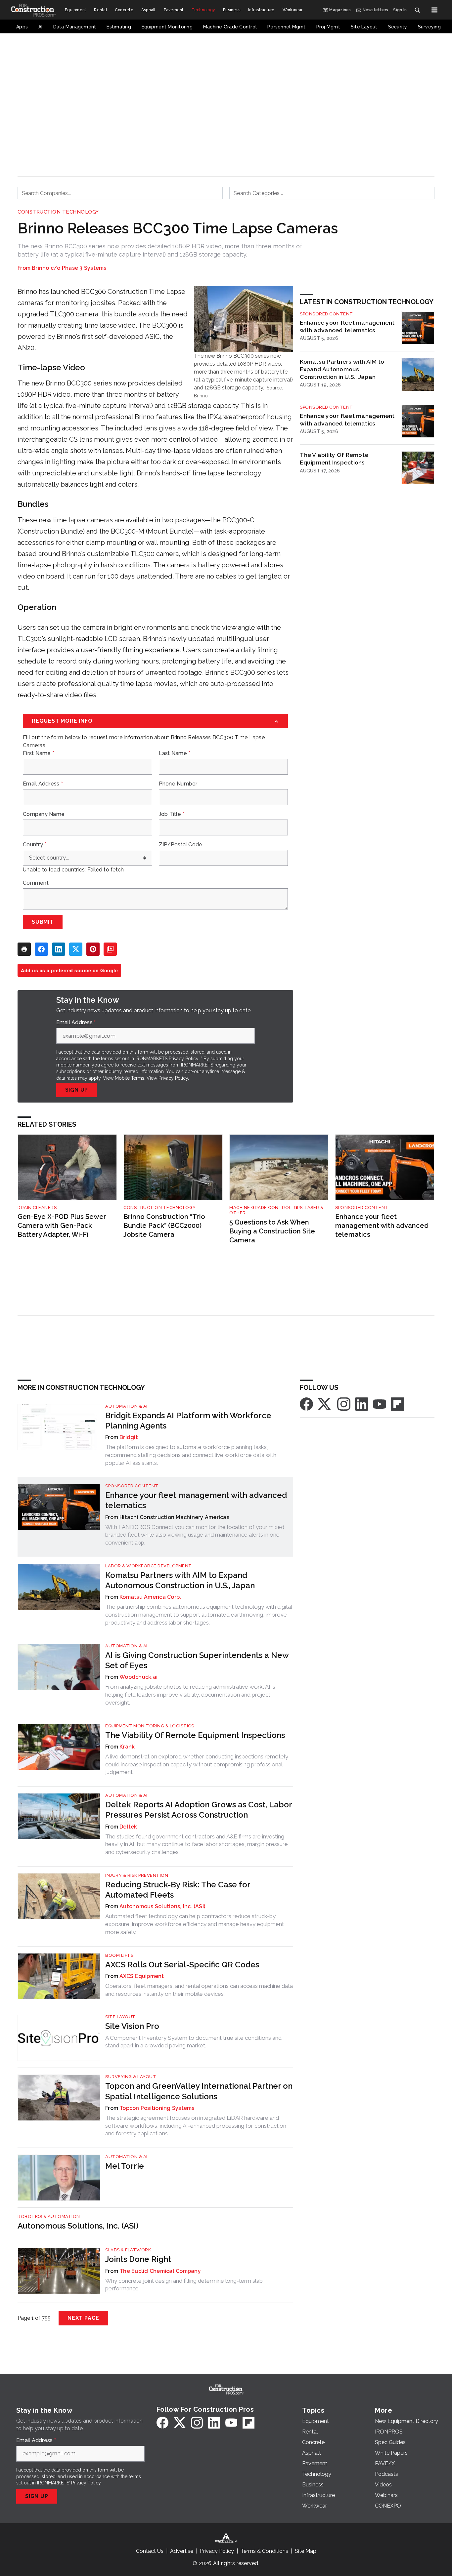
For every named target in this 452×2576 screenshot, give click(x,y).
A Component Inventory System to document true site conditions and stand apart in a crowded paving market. (193, 2042)
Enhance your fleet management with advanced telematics (347, 326)
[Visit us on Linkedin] (362, 1404)
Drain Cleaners (37, 1207)
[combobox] (120, 193)
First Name (39, 753)
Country (35, 845)
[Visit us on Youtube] (380, 1404)
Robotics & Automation (49, 2216)
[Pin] (93, 949)
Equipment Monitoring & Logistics (150, 1726)
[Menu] (434, 10)
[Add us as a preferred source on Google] (110, 949)
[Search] (417, 10)
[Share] (41, 949)
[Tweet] (76, 949)
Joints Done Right (138, 2259)
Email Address (43, 784)
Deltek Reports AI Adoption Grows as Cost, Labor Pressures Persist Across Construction (199, 1810)
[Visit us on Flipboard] (397, 1404)
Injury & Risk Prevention (137, 1875)
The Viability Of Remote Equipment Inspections (334, 459)
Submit (43, 922)
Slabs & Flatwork (128, 2250)
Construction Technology (58, 212)
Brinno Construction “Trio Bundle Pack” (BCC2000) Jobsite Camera (164, 1225)
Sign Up (77, 1090)
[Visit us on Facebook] (306, 1404)
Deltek (128, 1827)
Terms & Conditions (264, 2551)
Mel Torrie (125, 2166)
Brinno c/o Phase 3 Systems (69, 268)
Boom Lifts (119, 1955)
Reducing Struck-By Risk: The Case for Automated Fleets (178, 1890)
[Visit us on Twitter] (325, 1404)
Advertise (182, 2551)
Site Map (306, 2551)
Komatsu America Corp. (150, 1597)
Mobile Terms (130, 1078)
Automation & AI (126, 1406)
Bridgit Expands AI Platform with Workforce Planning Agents (188, 1421)
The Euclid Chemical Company (160, 2271)
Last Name (175, 753)
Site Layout (120, 2017)
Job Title (172, 814)
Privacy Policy (173, 1078)
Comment (36, 883)
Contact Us (150, 2551)
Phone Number (178, 784)
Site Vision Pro (132, 2026)
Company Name (44, 814)
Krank (127, 1747)
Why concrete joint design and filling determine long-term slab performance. (184, 2285)
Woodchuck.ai (138, 1677)
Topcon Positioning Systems (157, 2108)
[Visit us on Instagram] (344, 1404)
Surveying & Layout (131, 2077)
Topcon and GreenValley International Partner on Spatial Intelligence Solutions (199, 2091)
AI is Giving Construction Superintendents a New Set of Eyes (197, 1660)
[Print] (24, 949)
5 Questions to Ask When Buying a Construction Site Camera (272, 1231)
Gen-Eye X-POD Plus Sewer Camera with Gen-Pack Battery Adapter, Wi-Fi (62, 1225)
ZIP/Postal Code (181, 845)
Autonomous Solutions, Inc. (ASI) (162, 1906)
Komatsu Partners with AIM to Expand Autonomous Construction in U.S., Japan (342, 369)
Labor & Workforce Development (149, 1566)
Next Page (83, 2318)
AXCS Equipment (142, 1976)
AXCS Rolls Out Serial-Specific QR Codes (182, 1965)
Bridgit (129, 1437)
